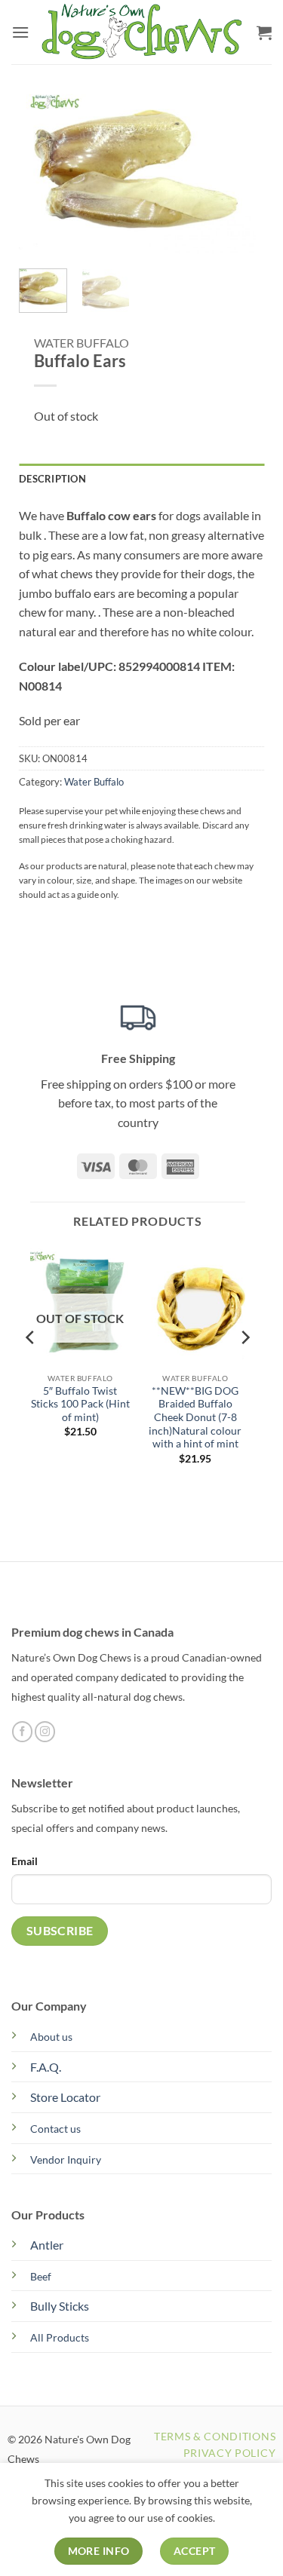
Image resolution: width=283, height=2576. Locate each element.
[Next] (232, 170)
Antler (47, 2245)
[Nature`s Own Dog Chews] (143, 32)
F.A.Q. (46, 2067)
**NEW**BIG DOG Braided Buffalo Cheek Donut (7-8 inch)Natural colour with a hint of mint (195, 1418)
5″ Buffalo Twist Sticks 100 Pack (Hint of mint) (80, 1404)
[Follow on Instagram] (45, 1732)
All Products (60, 2337)
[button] (20, 32)
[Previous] (42, 170)
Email (25, 1861)
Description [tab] (52, 479)
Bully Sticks (60, 2306)
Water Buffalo (82, 343)
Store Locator (65, 2097)
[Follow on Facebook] (22, 1732)
